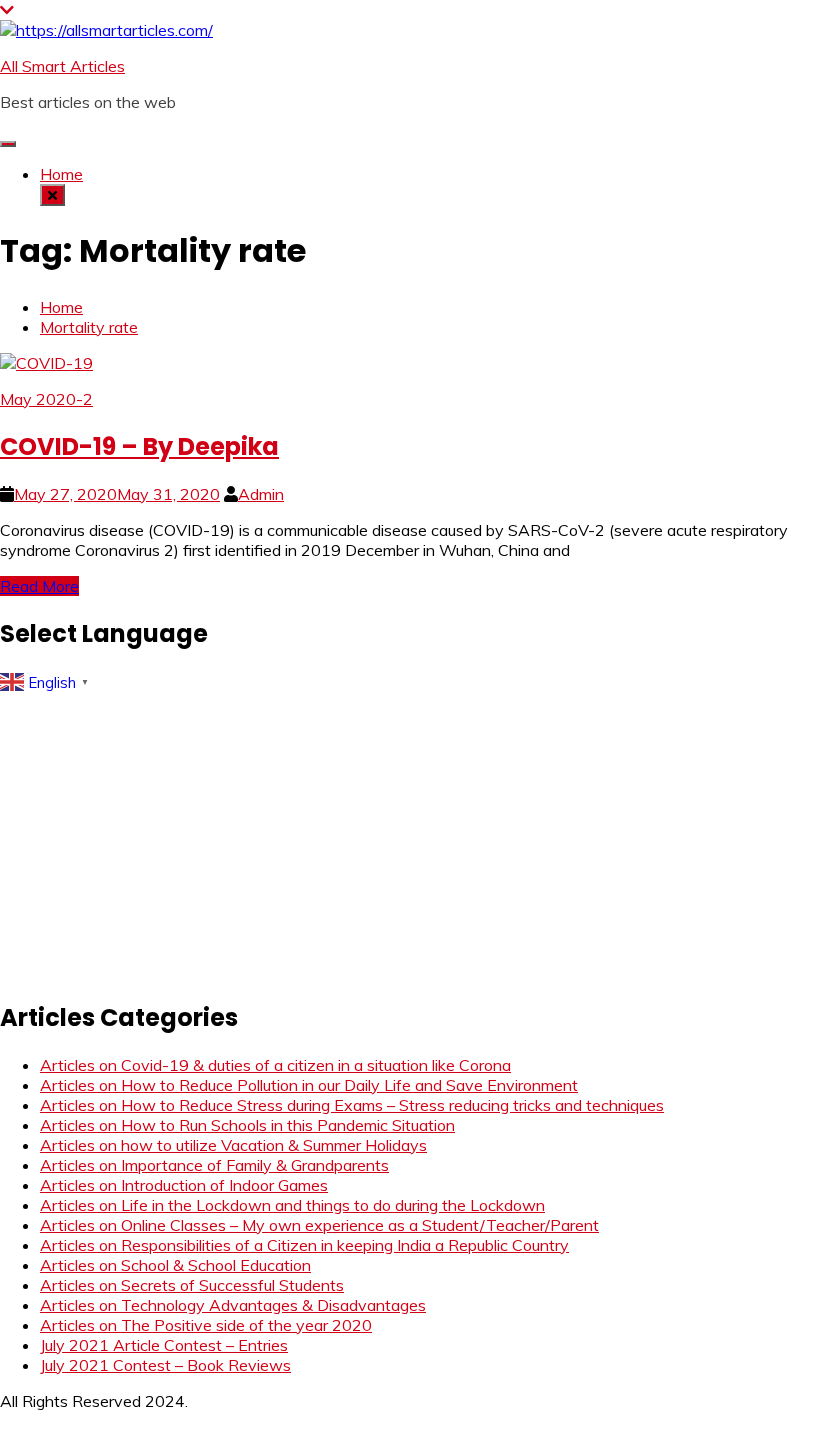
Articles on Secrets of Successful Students (192, 1285)
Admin (261, 494)
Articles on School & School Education (175, 1265)
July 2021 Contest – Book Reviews (165, 1365)
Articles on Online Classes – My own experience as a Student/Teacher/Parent (319, 1225)
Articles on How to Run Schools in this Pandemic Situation (247, 1125)
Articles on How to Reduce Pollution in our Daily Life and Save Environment (309, 1085)
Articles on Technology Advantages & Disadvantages (233, 1305)
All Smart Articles (62, 66)
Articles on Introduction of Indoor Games (184, 1185)
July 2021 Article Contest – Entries (164, 1345)
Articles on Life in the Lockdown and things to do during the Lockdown (292, 1205)
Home (61, 174)
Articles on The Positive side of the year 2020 (206, 1325)
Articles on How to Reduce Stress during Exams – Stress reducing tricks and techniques (352, 1105)
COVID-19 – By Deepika (139, 446)
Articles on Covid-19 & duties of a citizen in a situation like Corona (275, 1065)
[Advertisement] (410, 840)
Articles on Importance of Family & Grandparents (214, 1165)
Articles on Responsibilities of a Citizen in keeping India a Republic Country (304, 1245)
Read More (39, 586)
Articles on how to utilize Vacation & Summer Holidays (233, 1145)
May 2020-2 (46, 399)
